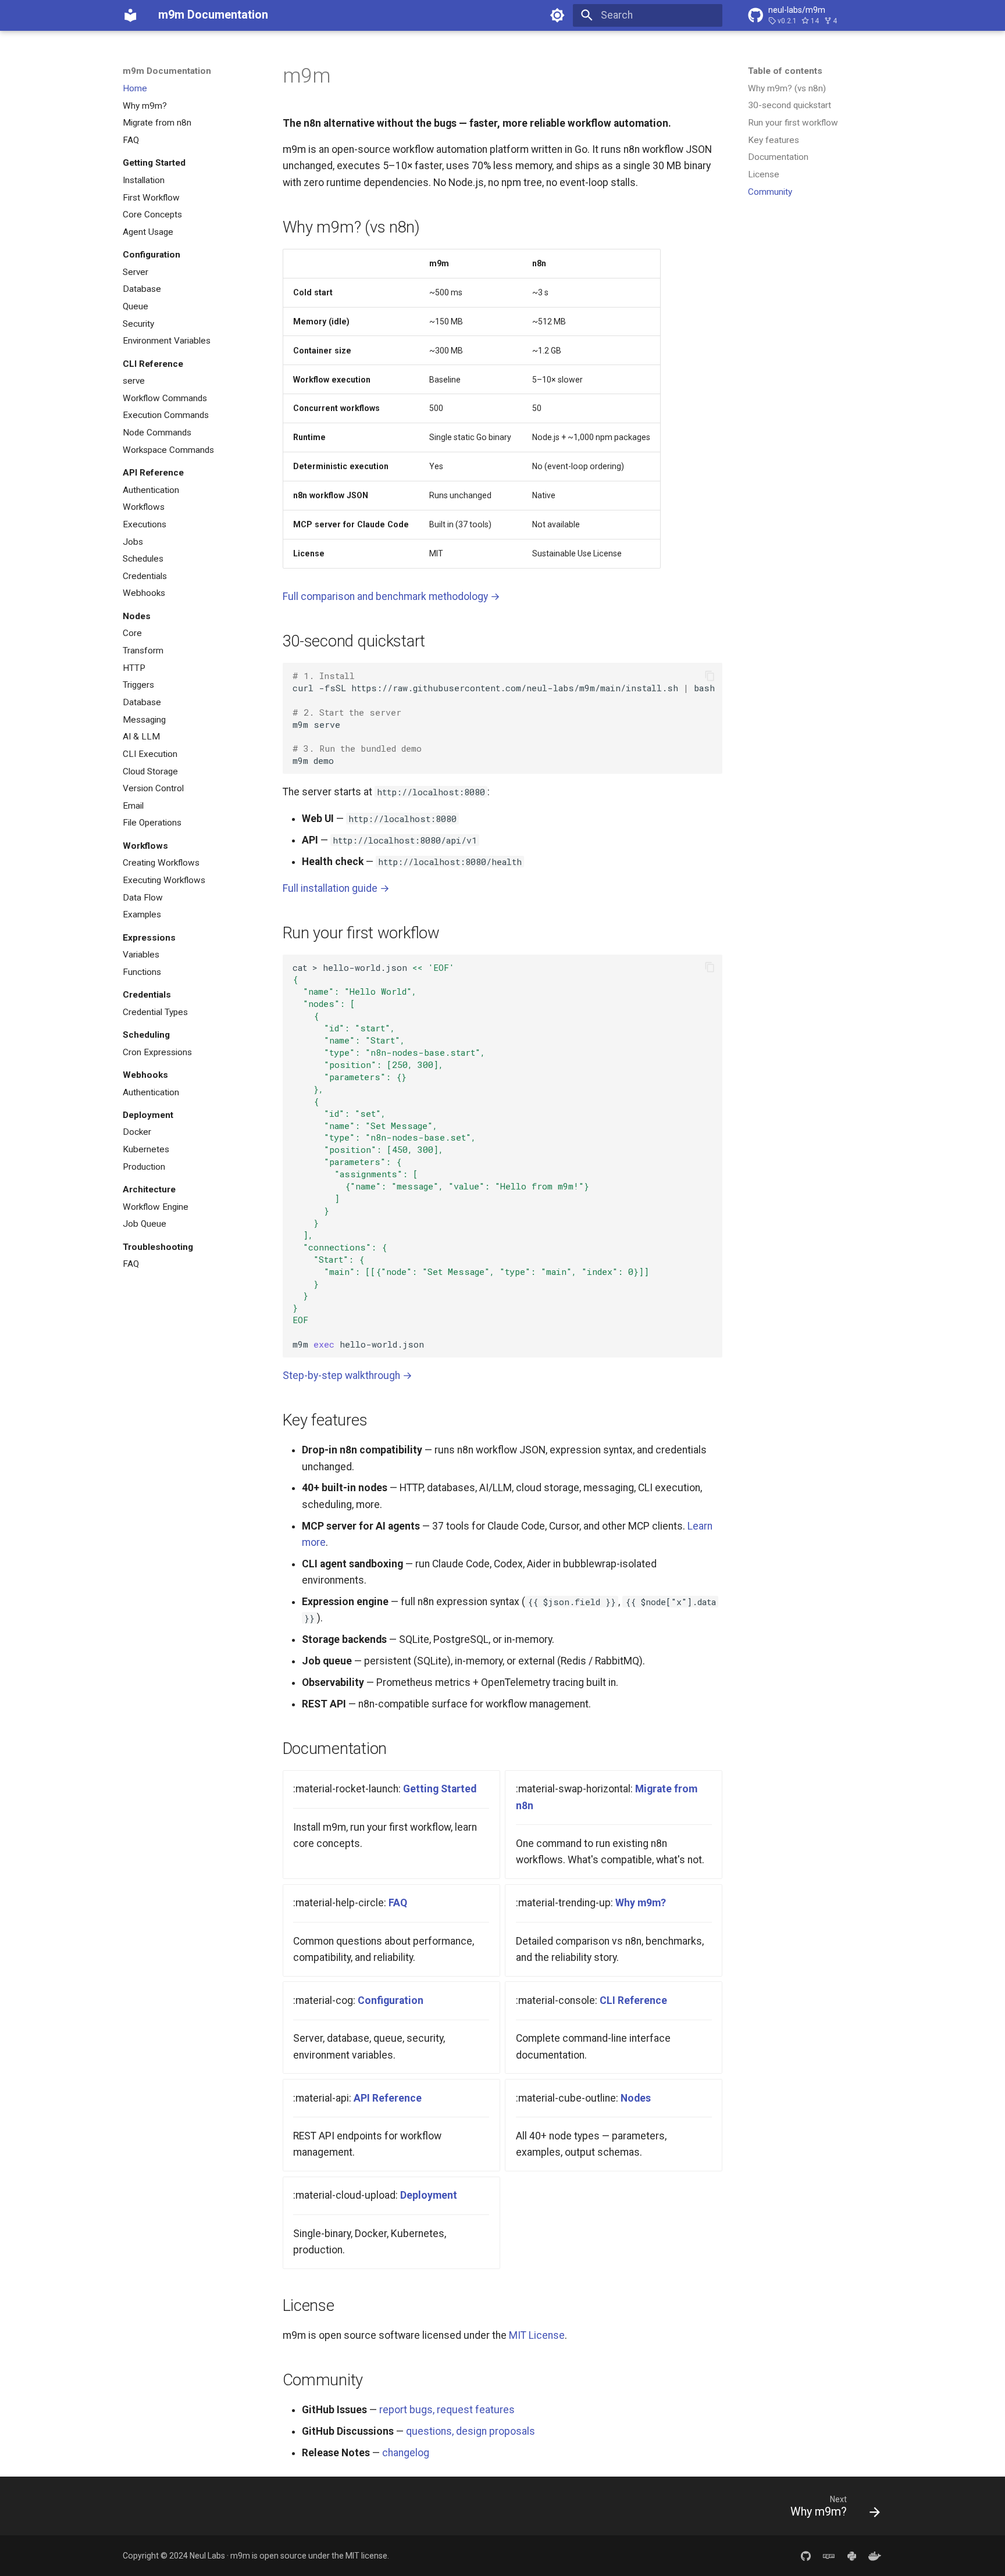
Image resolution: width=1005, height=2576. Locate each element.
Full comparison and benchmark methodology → (391, 596)
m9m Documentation (167, 71)
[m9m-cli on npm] (828, 2555)
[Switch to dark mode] (558, 15)
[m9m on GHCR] (875, 2555)
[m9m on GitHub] (806, 2555)
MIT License (537, 2335)
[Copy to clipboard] (710, 676)
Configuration (391, 2000)
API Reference (388, 2098)
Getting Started (440, 1789)
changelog (406, 2453)
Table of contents (785, 71)
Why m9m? (641, 1903)
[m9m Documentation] (130, 15)
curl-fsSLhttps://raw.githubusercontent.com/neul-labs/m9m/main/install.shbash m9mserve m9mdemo (504, 718)
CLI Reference (633, 2000)
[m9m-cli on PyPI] (852, 2555)
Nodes (636, 2098)
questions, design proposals (471, 2431)
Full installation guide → (336, 888)
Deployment (429, 2195)
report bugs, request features (447, 2410)
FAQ (398, 1903)
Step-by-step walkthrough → (348, 1375)
